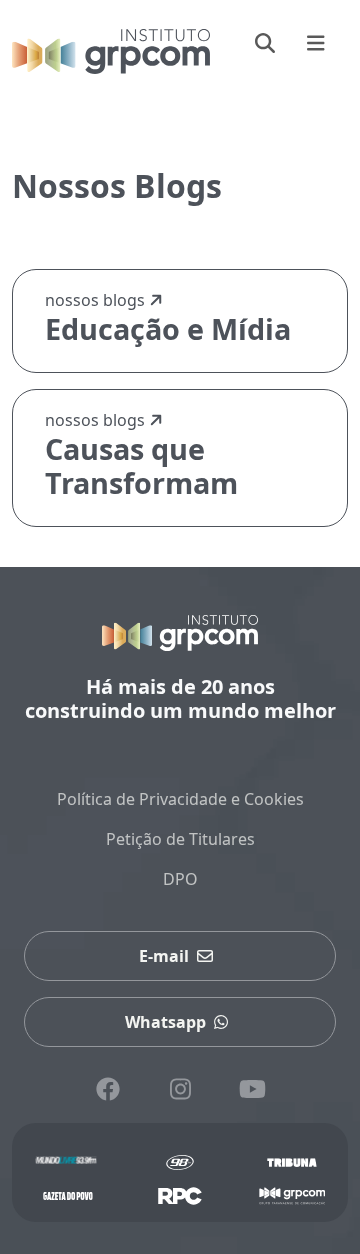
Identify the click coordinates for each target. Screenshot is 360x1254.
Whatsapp (165, 1022)
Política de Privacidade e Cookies (180, 799)
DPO (180, 879)
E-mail (164, 956)
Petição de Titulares (180, 839)
